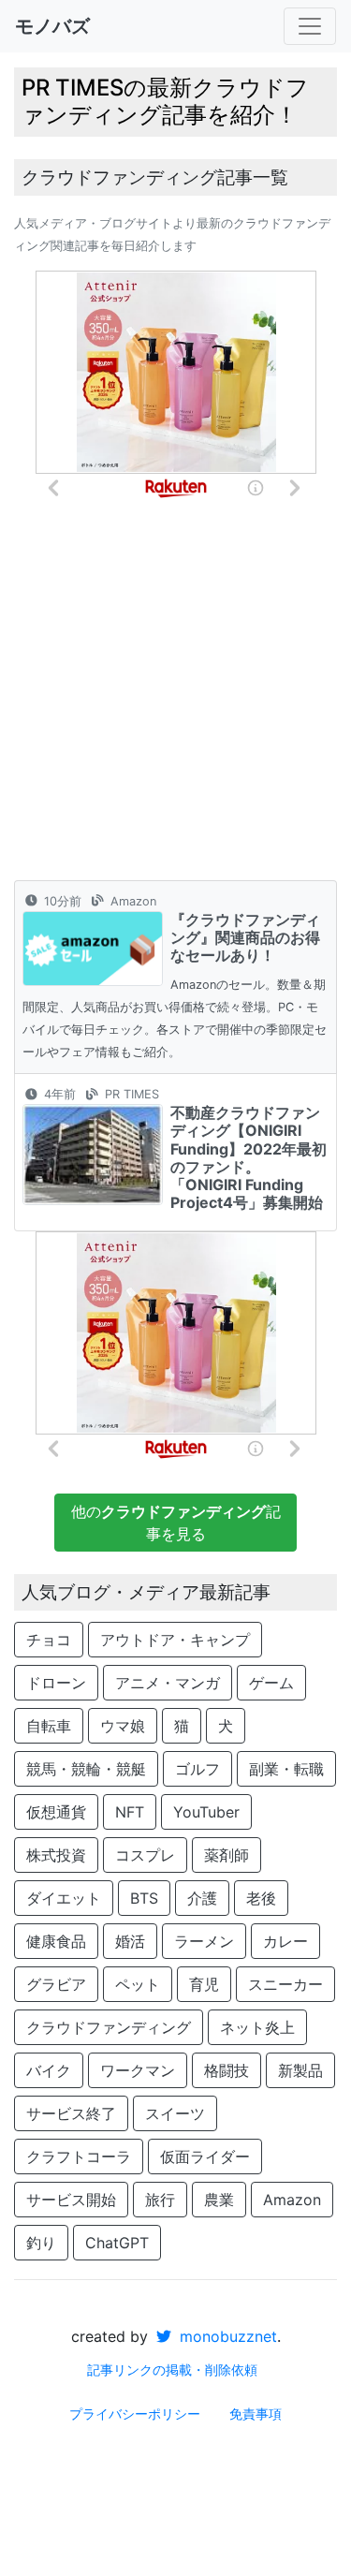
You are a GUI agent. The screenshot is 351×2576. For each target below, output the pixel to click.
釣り (41, 2243)
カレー (285, 1941)
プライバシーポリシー (135, 2414)
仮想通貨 (56, 1812)
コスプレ (145, 1855)
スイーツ (175, 2113)
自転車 (49, 1726)
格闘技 (227, 2070)
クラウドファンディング (109, 2027)
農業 (219, 2200)
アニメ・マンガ (168, 1683)
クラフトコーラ (79, 2156)
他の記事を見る (176, 1523)
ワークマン (138, 2070)
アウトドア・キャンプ (175, 1640)
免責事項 (256, 2414)
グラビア (56, 1984)
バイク (49, 2070)
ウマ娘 (123, 1726)
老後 (261, 1898)
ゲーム (271, 1683)
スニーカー (285, 1984)
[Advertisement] (175, 695)
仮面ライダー (205, 2156)
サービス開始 (71, 2200)
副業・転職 (286, 1769)
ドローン (56, 1683)
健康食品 (56, 1941)
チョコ (49, 1640)
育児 (204, 1984)
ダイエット (64, 1898)
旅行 (160, 2200)
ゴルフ (197, 1769)
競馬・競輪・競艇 (86, 1769)
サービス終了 (71, 2113)
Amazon (292, 2200)
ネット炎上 (257, 2027)
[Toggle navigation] (310, 26)
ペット (138, 1984)
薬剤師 (227, 1855)
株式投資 (56, 1855)
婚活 (130, 1941)
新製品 (300, 2070)
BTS (144, 1898)
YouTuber (206, 1812)
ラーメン (204, 1941)
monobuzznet (226, 2336)
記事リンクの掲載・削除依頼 (172, 2370)
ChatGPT (117, 2243)
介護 (202, 1898)
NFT (130, 1812)
